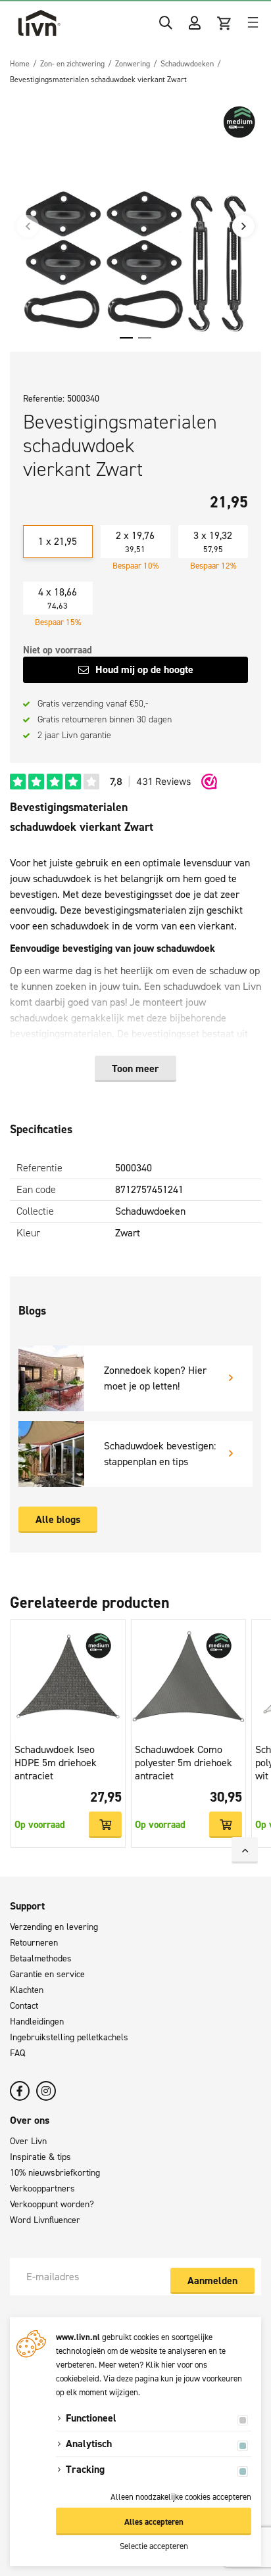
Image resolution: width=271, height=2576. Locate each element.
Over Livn (28, 2141)
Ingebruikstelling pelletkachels (69, 2037)
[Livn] (39, 23)
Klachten (27, 1990)
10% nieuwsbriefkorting (55, 2173)
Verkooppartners (42, 2189)
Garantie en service (47, 1974)
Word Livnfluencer (45, 2220)
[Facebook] (20, 2091)
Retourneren (34, 1943)
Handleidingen (37, 2022)
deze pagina (137, 2378)
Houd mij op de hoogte (144, 669)
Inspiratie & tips (40, 2157)
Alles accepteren (154, 2522)
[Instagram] (46, 2091)
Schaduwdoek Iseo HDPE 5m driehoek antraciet (56, 1763)
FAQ (17, 2053)
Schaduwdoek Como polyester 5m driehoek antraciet (184, 1763)
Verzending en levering (54, 1927)
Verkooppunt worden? (52, 2204)
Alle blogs (58, 1519)
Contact (24, 2006)
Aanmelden (212, 2281)
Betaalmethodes (41, 1958)
